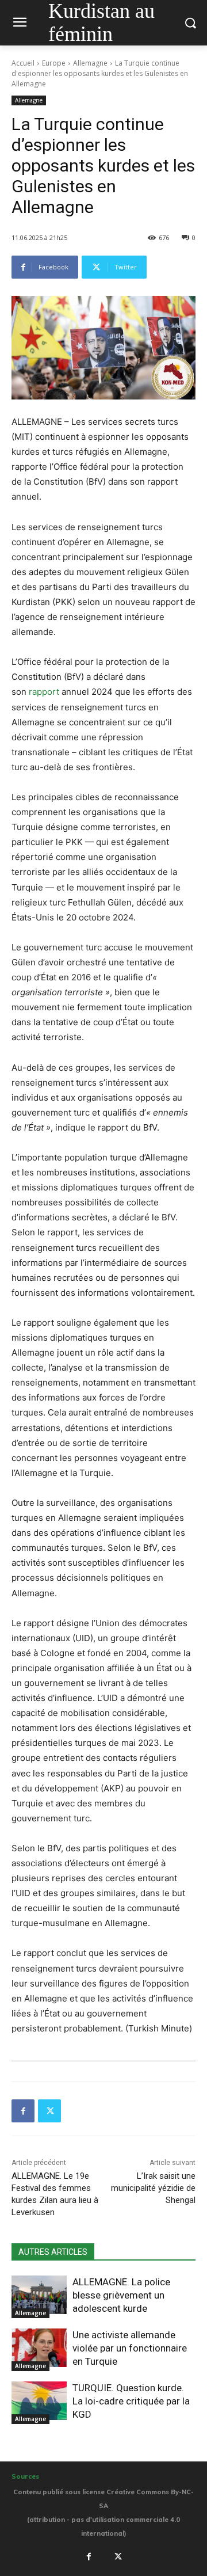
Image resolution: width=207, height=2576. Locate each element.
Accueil (23, 63)
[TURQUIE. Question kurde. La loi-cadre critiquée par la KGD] (39, 2401)
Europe (54, 63)
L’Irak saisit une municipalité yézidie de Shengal (153, 2188)
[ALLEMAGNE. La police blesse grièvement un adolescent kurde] (39, 2295)
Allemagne (90, 63)
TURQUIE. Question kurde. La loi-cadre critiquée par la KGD (131, 2401)
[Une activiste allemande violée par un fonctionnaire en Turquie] (39, 2348)
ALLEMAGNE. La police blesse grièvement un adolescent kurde (121, 2295)
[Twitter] (49, 2111)
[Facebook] (23, 2111)
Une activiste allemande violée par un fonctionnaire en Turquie (130, 2348)
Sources (25, 2476)
